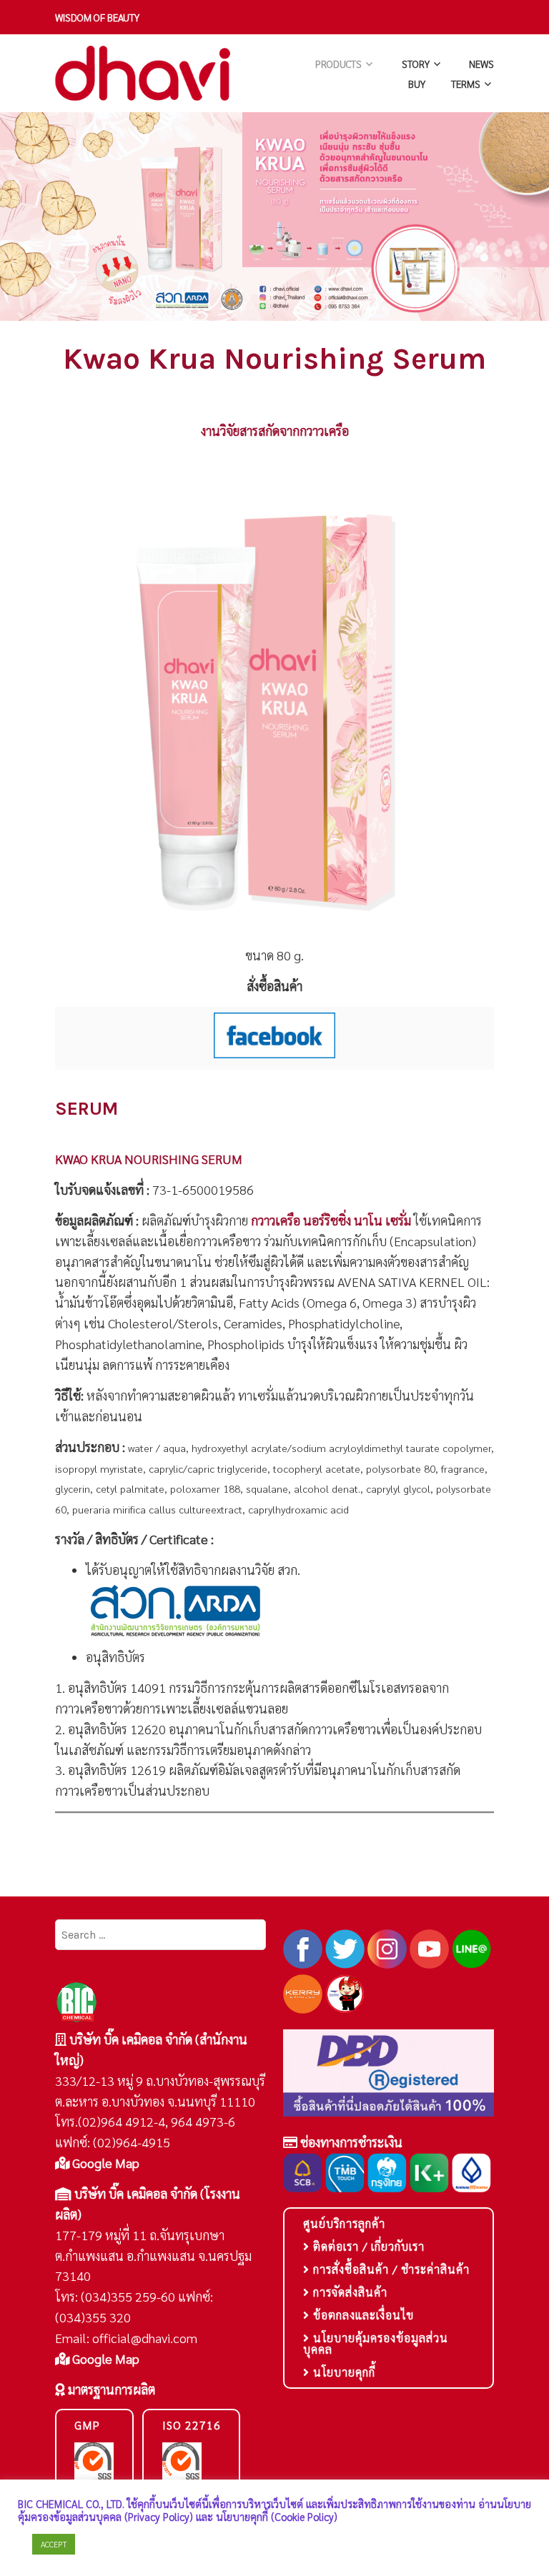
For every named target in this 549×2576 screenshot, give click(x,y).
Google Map (104, 2163)
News (481, 64)
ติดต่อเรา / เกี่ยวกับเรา (367, 2246)
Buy (417, 84)
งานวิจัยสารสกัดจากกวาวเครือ (275, 431)
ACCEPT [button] (54, 2544)
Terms (466, 84)
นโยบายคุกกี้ (342, 2372)
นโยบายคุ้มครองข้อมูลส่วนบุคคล (376, 2343)
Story (416, 64)
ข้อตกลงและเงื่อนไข (362, 2315)
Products (338, 64)
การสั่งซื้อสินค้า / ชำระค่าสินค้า (390, 2269)
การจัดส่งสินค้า (348, 2292)
